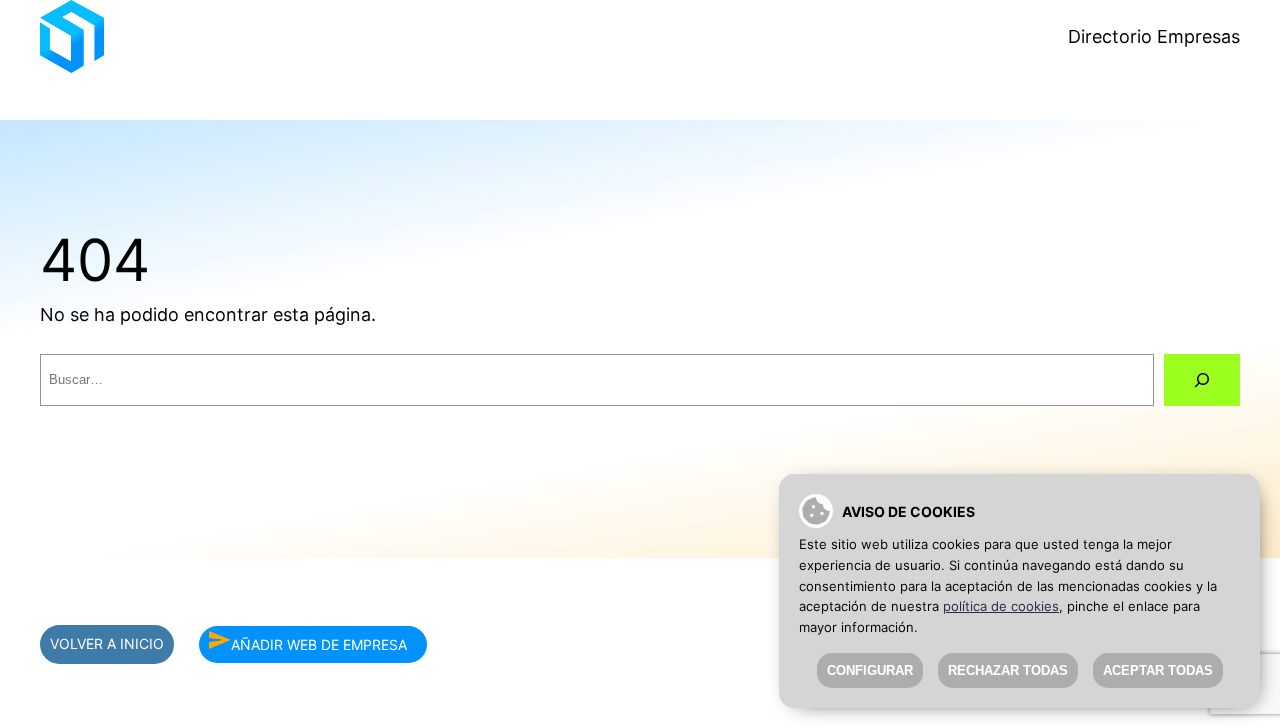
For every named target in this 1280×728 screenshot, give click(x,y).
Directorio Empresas (1154, 36)
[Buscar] (1202, 380)
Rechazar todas (1008, 670)
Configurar (870, 670)
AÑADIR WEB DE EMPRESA (319, 643)
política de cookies (1001, 606)
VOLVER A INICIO (107, 643)
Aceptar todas (1158, 670)
